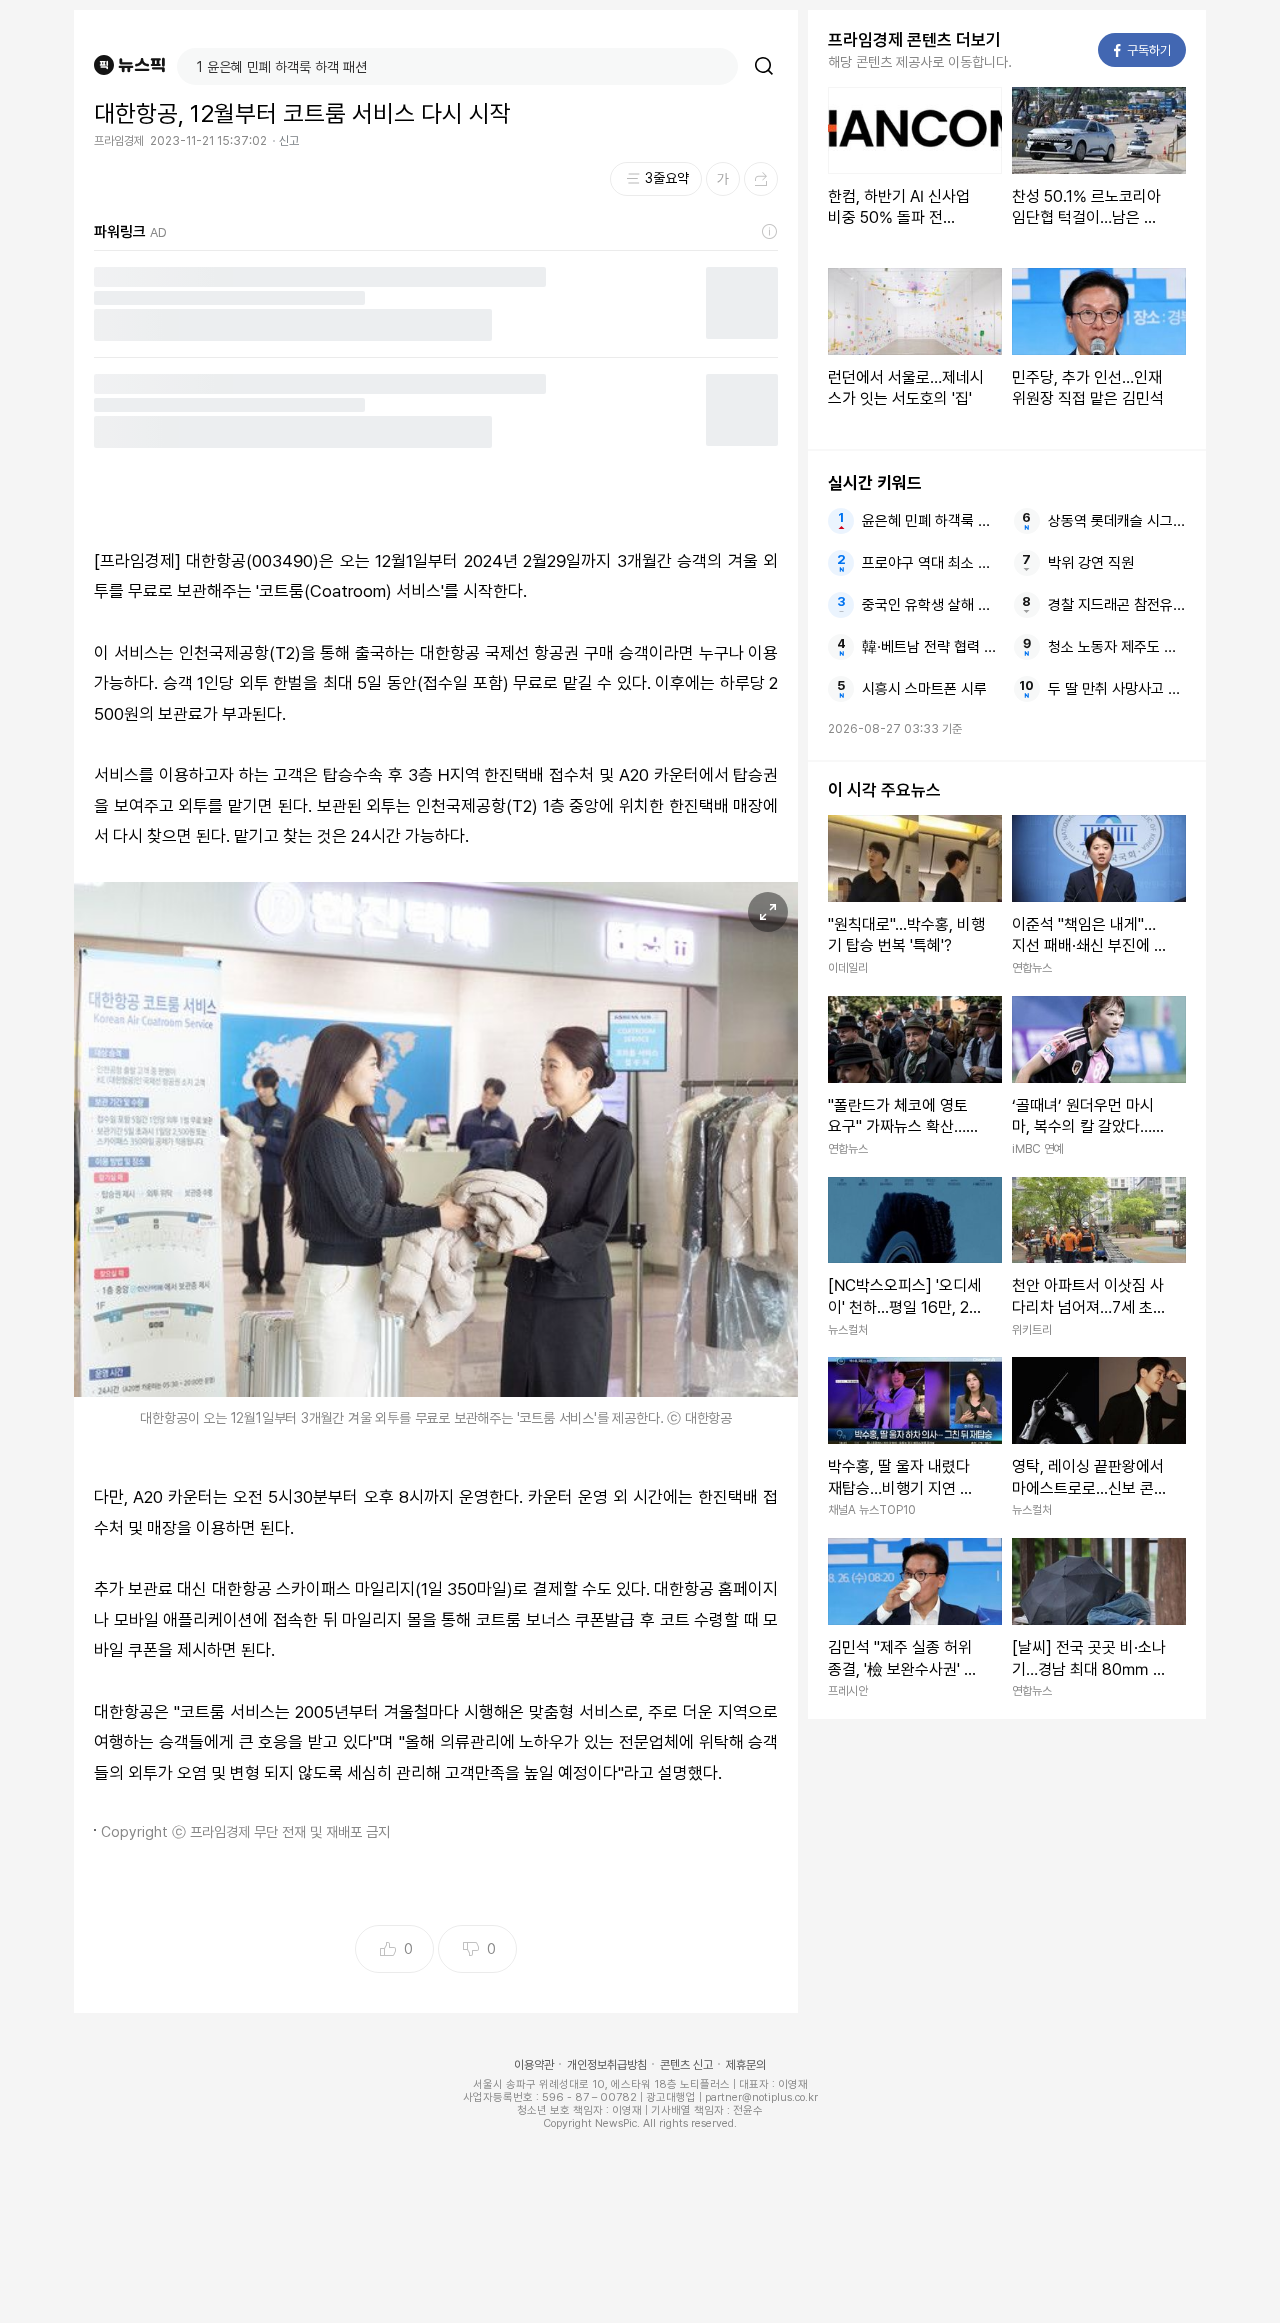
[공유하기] (761, 179)
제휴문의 (746, 2065)
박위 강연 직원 (1091, 563)
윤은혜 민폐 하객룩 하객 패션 (931, 521)
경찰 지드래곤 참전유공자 (1117, 605)
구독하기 (1143, 50)
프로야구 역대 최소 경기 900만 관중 (931, 563)
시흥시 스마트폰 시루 (924, 689)
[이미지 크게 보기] (768, 912)
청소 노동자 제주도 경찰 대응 (1117, 647)
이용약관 (534, 2065)
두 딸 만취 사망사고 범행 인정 (1117, 689)
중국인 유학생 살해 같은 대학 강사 (931, 605)
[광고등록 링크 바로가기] (770, 232)
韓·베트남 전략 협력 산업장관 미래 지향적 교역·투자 (931, 647)
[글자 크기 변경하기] (723, 179)
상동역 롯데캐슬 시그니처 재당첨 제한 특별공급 (1117, 521)
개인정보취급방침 (607, 2065)
